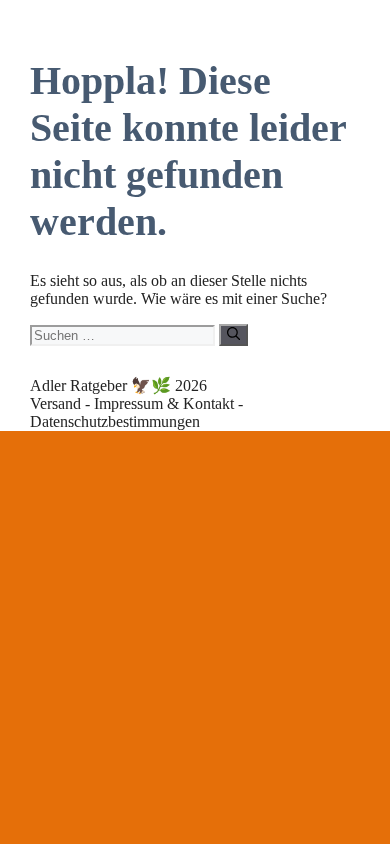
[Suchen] (233, 335)
